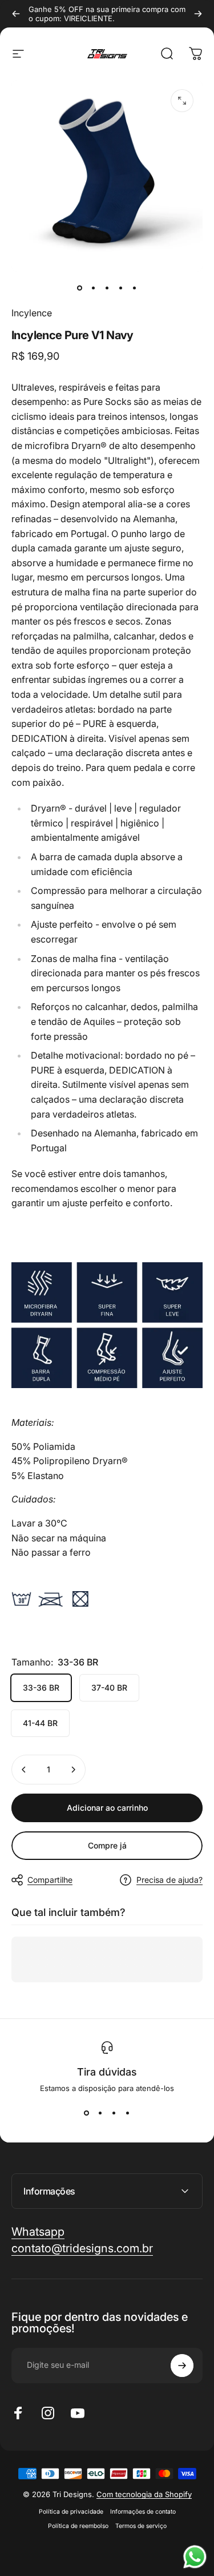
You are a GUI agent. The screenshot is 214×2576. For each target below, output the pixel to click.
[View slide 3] (114, 2113)
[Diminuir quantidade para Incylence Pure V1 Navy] (24, 1770)
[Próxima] (198, 14)
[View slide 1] (87, 2113)
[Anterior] (16, 14)
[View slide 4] (128, 2113)
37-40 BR (109, 1687)
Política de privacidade (71, 2512)
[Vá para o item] (80, 288)
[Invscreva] (182, 2366)
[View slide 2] (100, 2113)
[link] (82, 2249)
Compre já (107, 1845)
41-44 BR (40, 1723)
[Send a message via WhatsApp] (195, 2557)
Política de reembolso (78, 2526)
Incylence (32, 313)
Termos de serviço (141, 2526)
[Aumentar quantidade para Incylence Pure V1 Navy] (73, 1770)
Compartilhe (50, 1880)
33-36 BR (41, 1687)
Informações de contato (143, 2512)
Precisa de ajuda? (169, 1880)
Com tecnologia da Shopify (144, 2494)
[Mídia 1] (182, 101)
